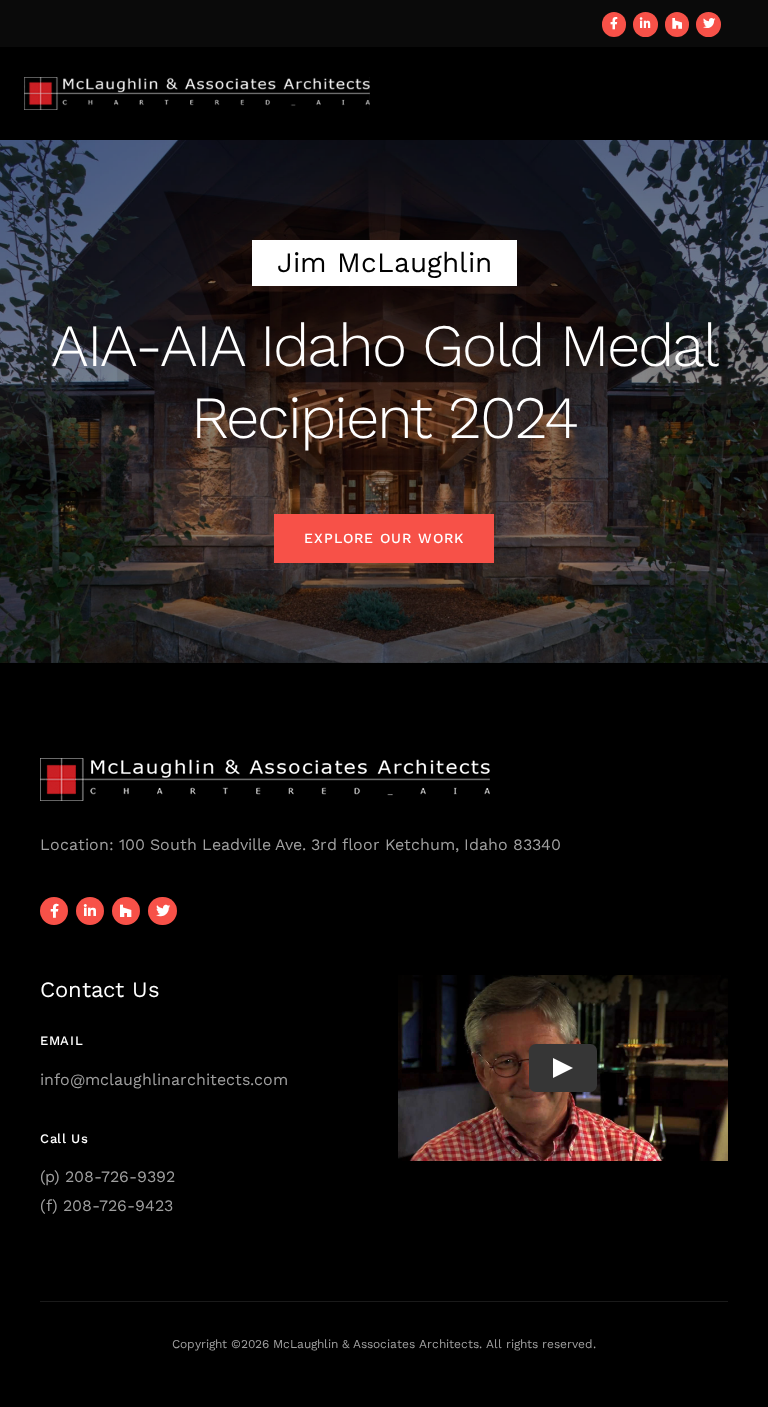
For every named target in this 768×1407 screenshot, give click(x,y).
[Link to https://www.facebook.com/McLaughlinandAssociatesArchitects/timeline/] (614, 24)
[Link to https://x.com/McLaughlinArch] (708, 24)
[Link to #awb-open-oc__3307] (736, 93)
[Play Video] (563, 1068)
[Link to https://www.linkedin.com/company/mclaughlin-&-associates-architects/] (645, 24)
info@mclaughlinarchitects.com (164, 1079)
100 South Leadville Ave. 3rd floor (249, 844)
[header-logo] (197, 84)
